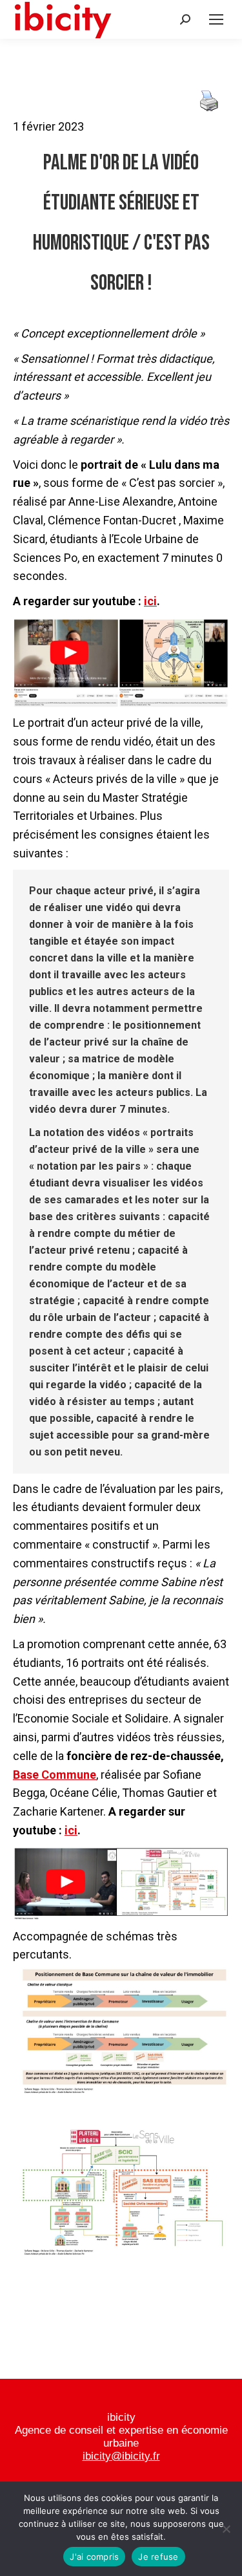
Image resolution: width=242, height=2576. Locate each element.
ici (150, 601)
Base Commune (55, 1775)
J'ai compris (94, 2557)
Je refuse (158, 2557)
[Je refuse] (226, 2529)
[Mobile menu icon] (216, 19)
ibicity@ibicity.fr (121, 2456)
